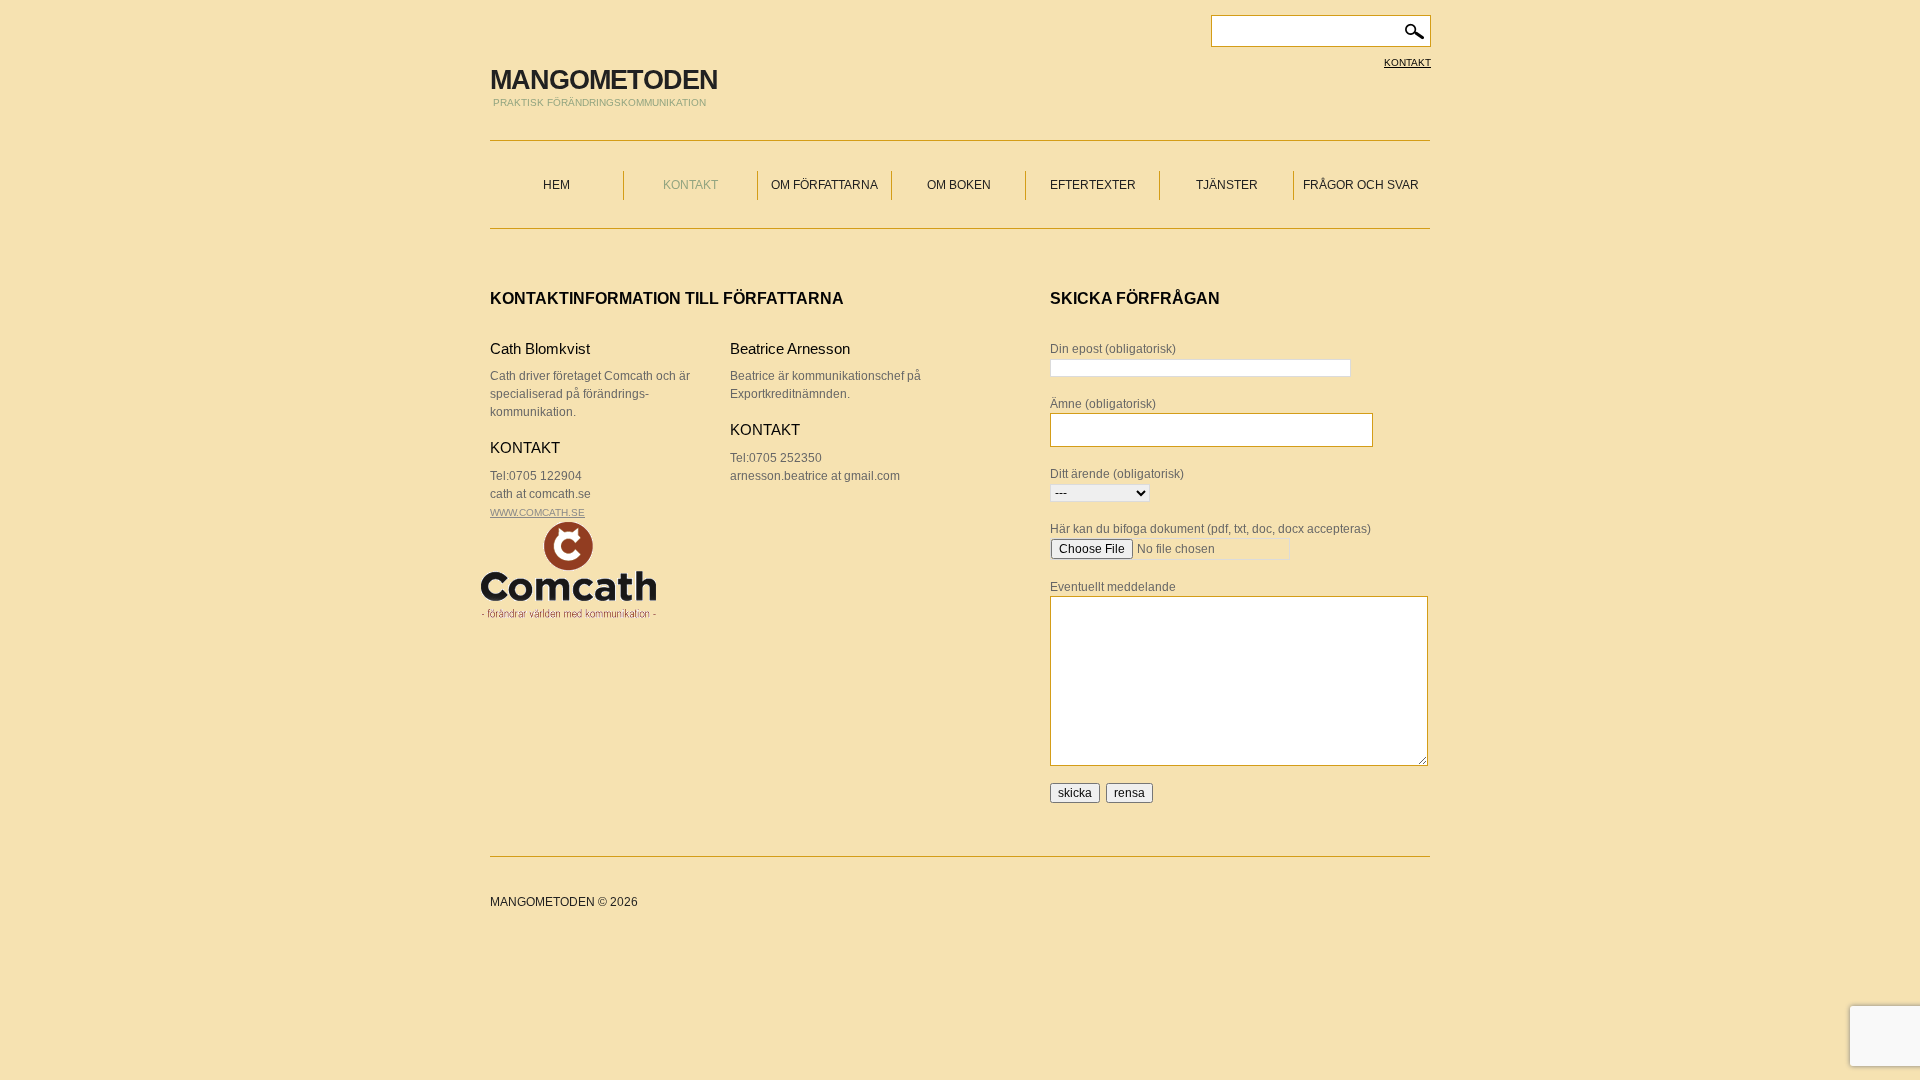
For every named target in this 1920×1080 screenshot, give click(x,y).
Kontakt (1407, 62)
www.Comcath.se (537, 512)
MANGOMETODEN (604, 80)
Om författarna (824, 185)
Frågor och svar (1361, 185)
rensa (1129, 793)
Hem (556, 185)
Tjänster (1227, 185)
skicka (1075, 793)
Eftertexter (1093, 185)
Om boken (959, 185)
